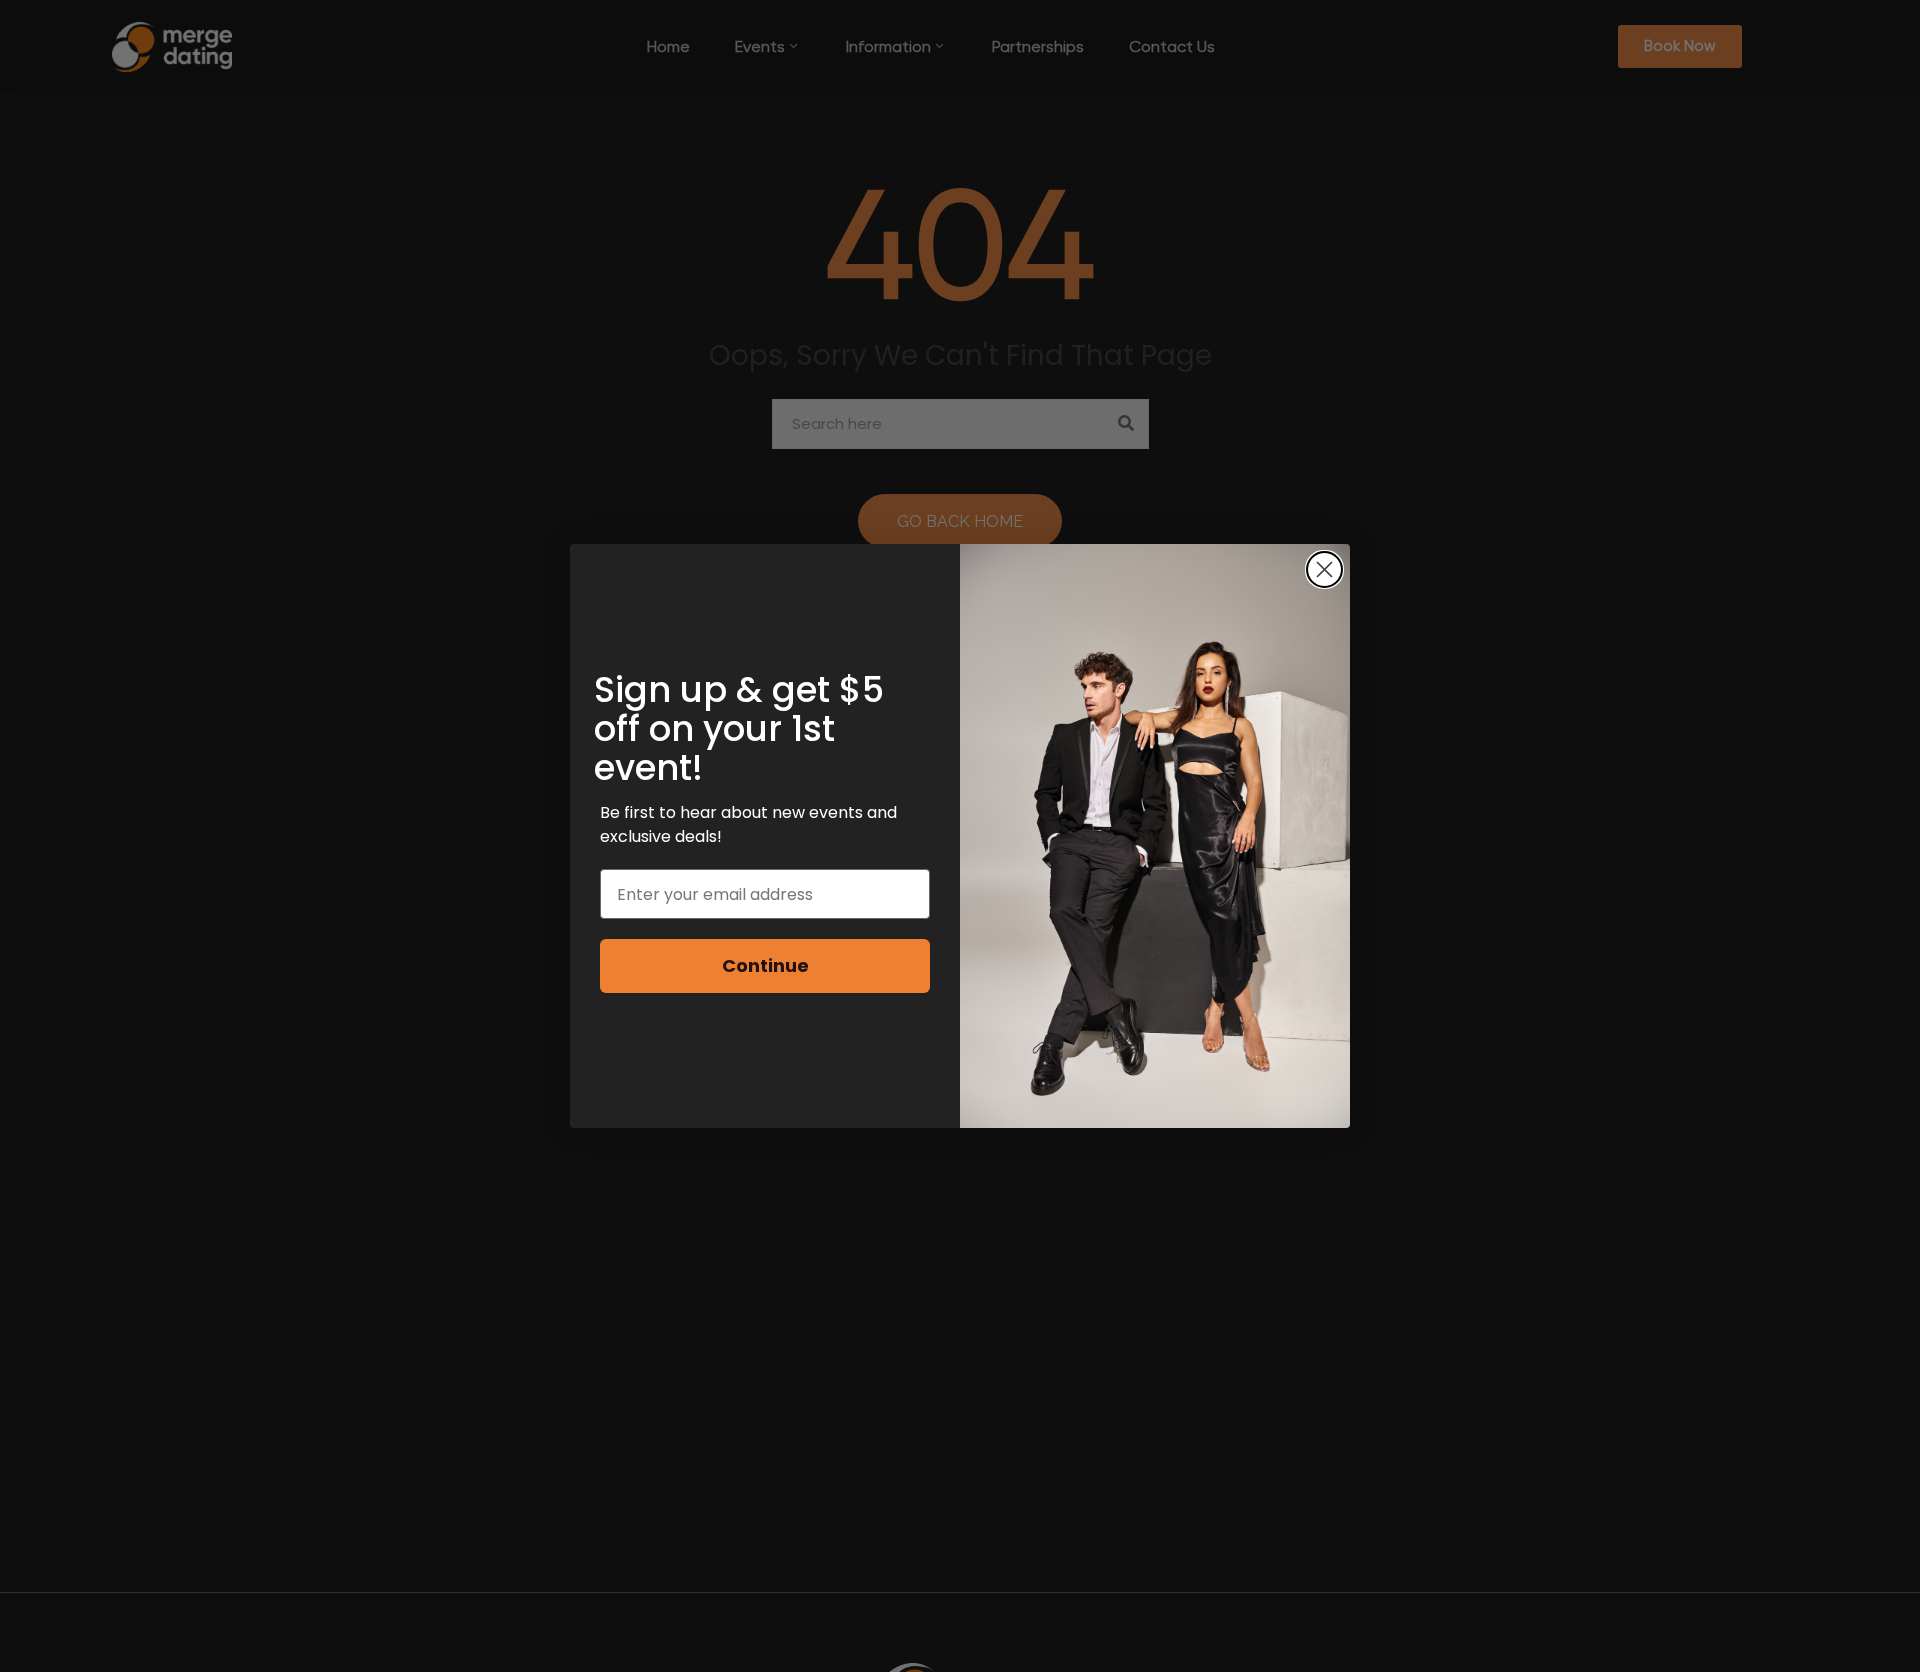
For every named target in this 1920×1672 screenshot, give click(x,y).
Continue (765, 965)
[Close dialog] (1324, 569)
